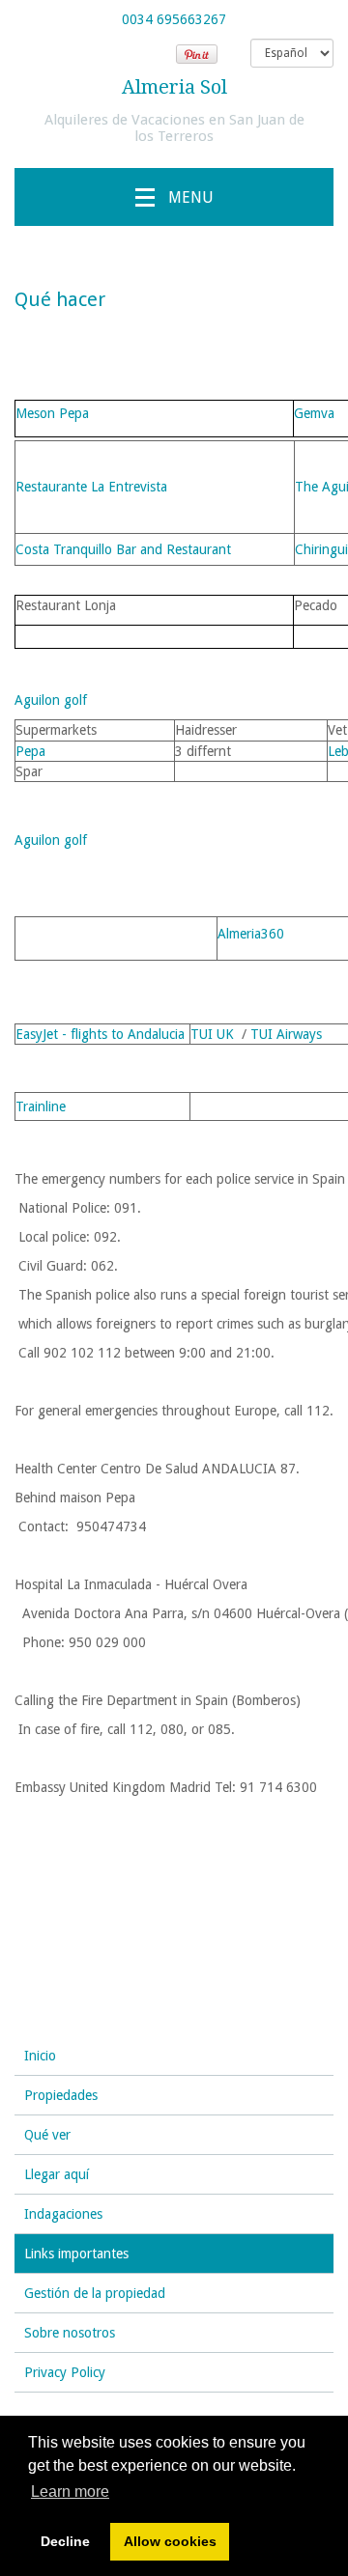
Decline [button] (65, 2541)
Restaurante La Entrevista (91, 487)
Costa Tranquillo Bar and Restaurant (123, 549)
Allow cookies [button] (170, 2541)
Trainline (41, 1106)
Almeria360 (251, 934)
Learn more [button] (70, 2492)
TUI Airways (286, 1034)
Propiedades (61, 2095)
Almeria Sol (174, 87)
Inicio (40, 2056)
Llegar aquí (57, 2174)
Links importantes (76, 2254)
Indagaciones (63, 2214)
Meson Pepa (52, 413)
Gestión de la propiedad (95, 2293)
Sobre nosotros (70, 2333)
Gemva (314, 413)
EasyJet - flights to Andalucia (100, 1034)
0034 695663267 (174, 19)
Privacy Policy (65, 2372)
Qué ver (47, 2135)
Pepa (30, 751)
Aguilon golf (51, 700)
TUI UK (212, 1034)
